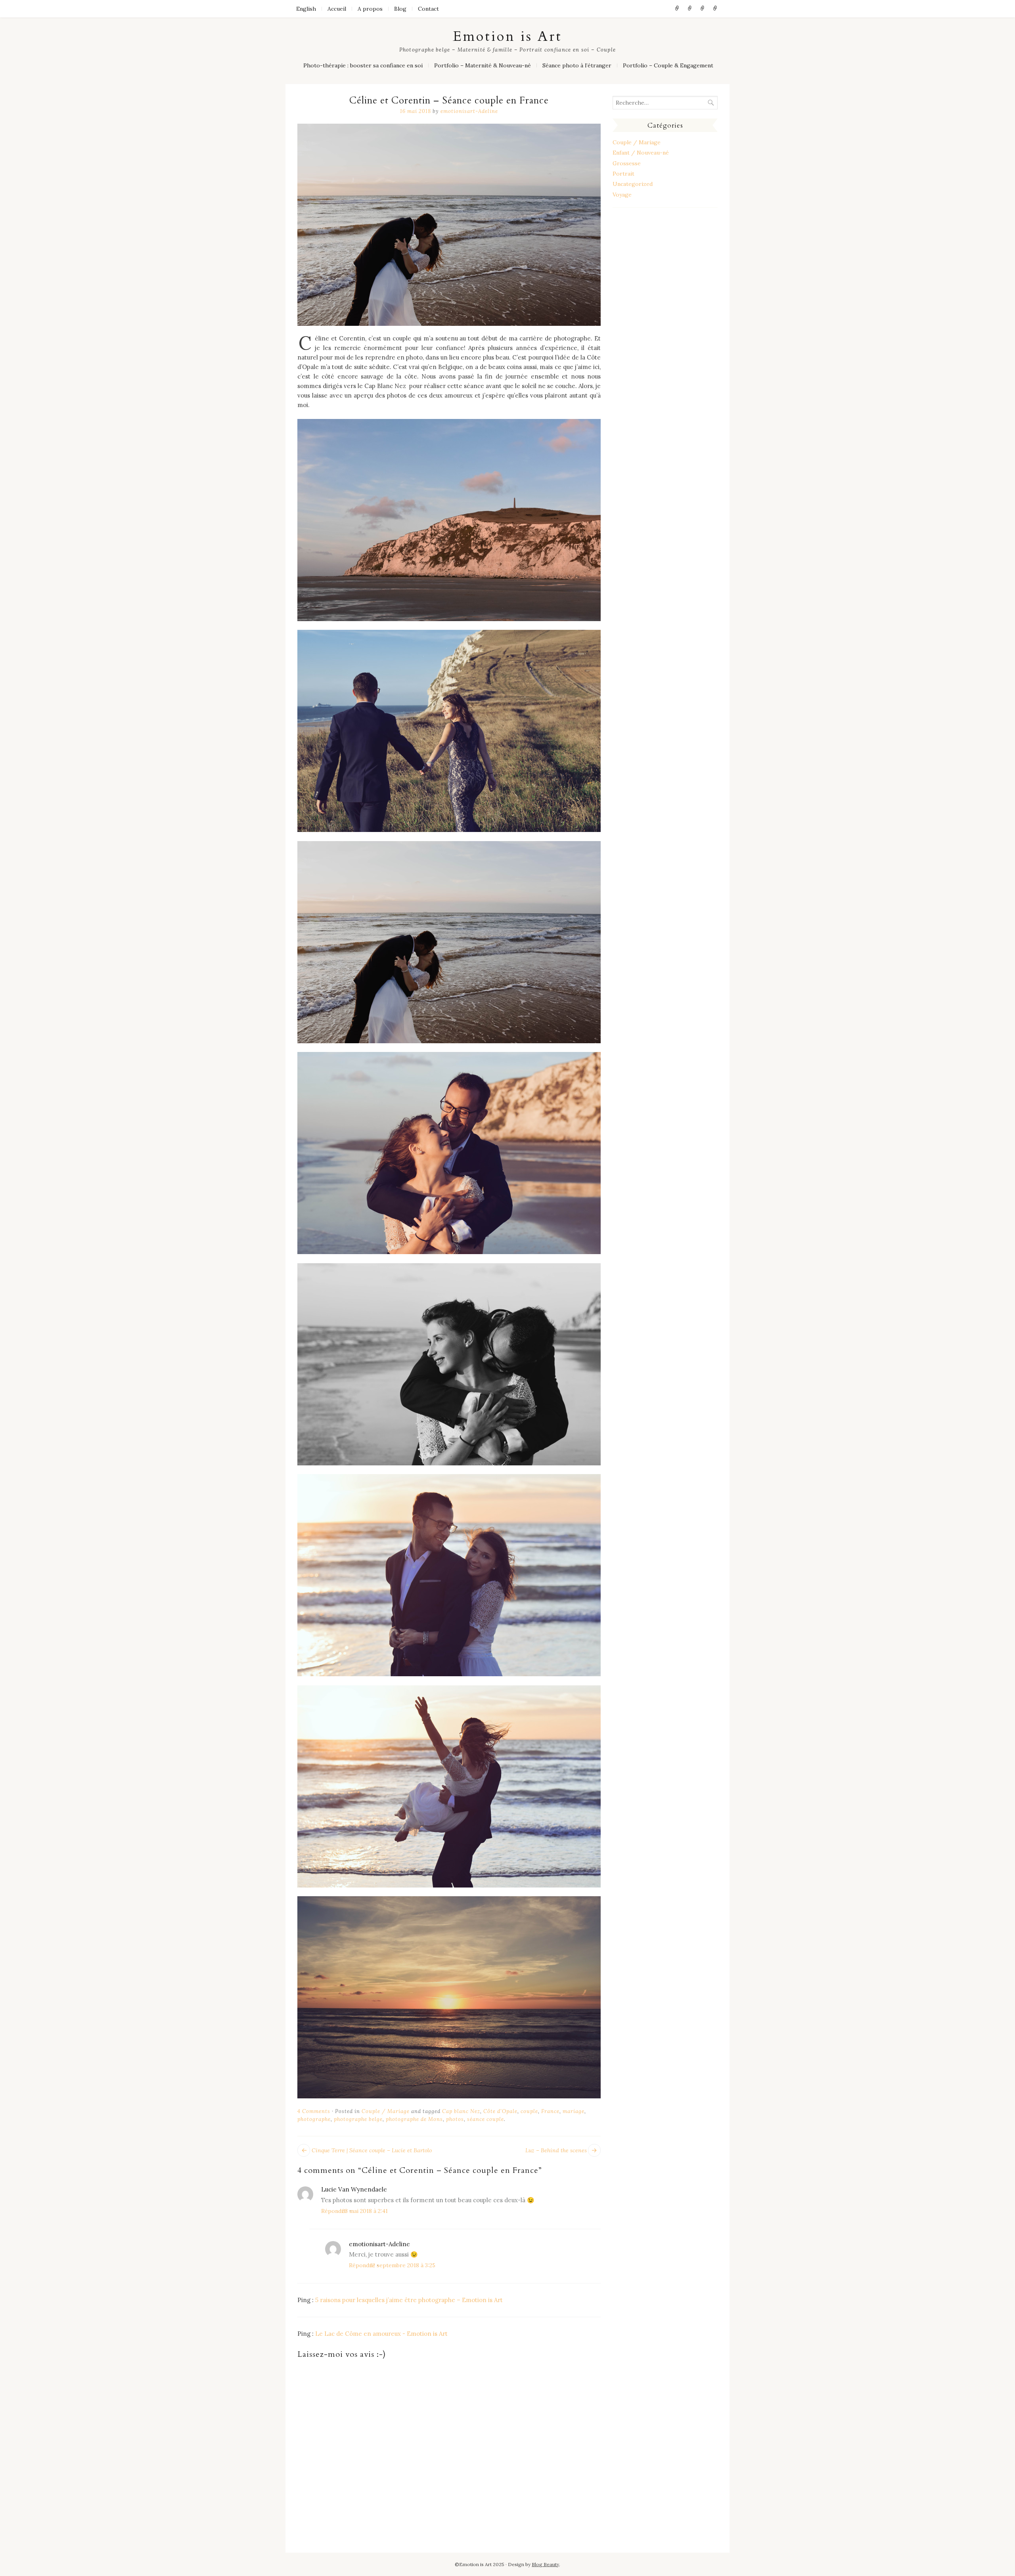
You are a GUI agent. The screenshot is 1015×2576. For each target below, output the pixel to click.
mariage (574, 2111)
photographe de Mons (414, 2119)
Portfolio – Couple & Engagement (668, 65)
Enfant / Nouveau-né (641, 153)
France (550, 2111)
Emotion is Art (507, 36)
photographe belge (358, 2119)
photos (455, 2119)
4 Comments (314, 2111)
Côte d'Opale (500, 2111)
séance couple (485, 2119)
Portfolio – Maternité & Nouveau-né (483, 65)
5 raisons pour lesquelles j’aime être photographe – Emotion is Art (409, 2300)
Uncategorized (633, 184)
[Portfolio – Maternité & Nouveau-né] (690, 9)
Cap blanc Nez (461, 2111)
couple (529, 2111)
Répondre (334, 2211)
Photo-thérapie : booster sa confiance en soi (363, 65)
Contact (428, 9)
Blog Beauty (545, 2564)
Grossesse (627, 163)
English (306, 9)
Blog (400, 9)
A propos (370, 9)
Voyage (622, 195)
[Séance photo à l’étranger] (703, 9)
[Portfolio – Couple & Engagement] (715, 9)
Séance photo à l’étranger (577, 65)
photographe (314, 2119)
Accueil (337, 9)
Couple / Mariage (386, 2111)
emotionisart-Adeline (469, 111)
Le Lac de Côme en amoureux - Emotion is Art (381, 2334)
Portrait (623, 174)
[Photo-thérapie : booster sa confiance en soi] (677, 9)
